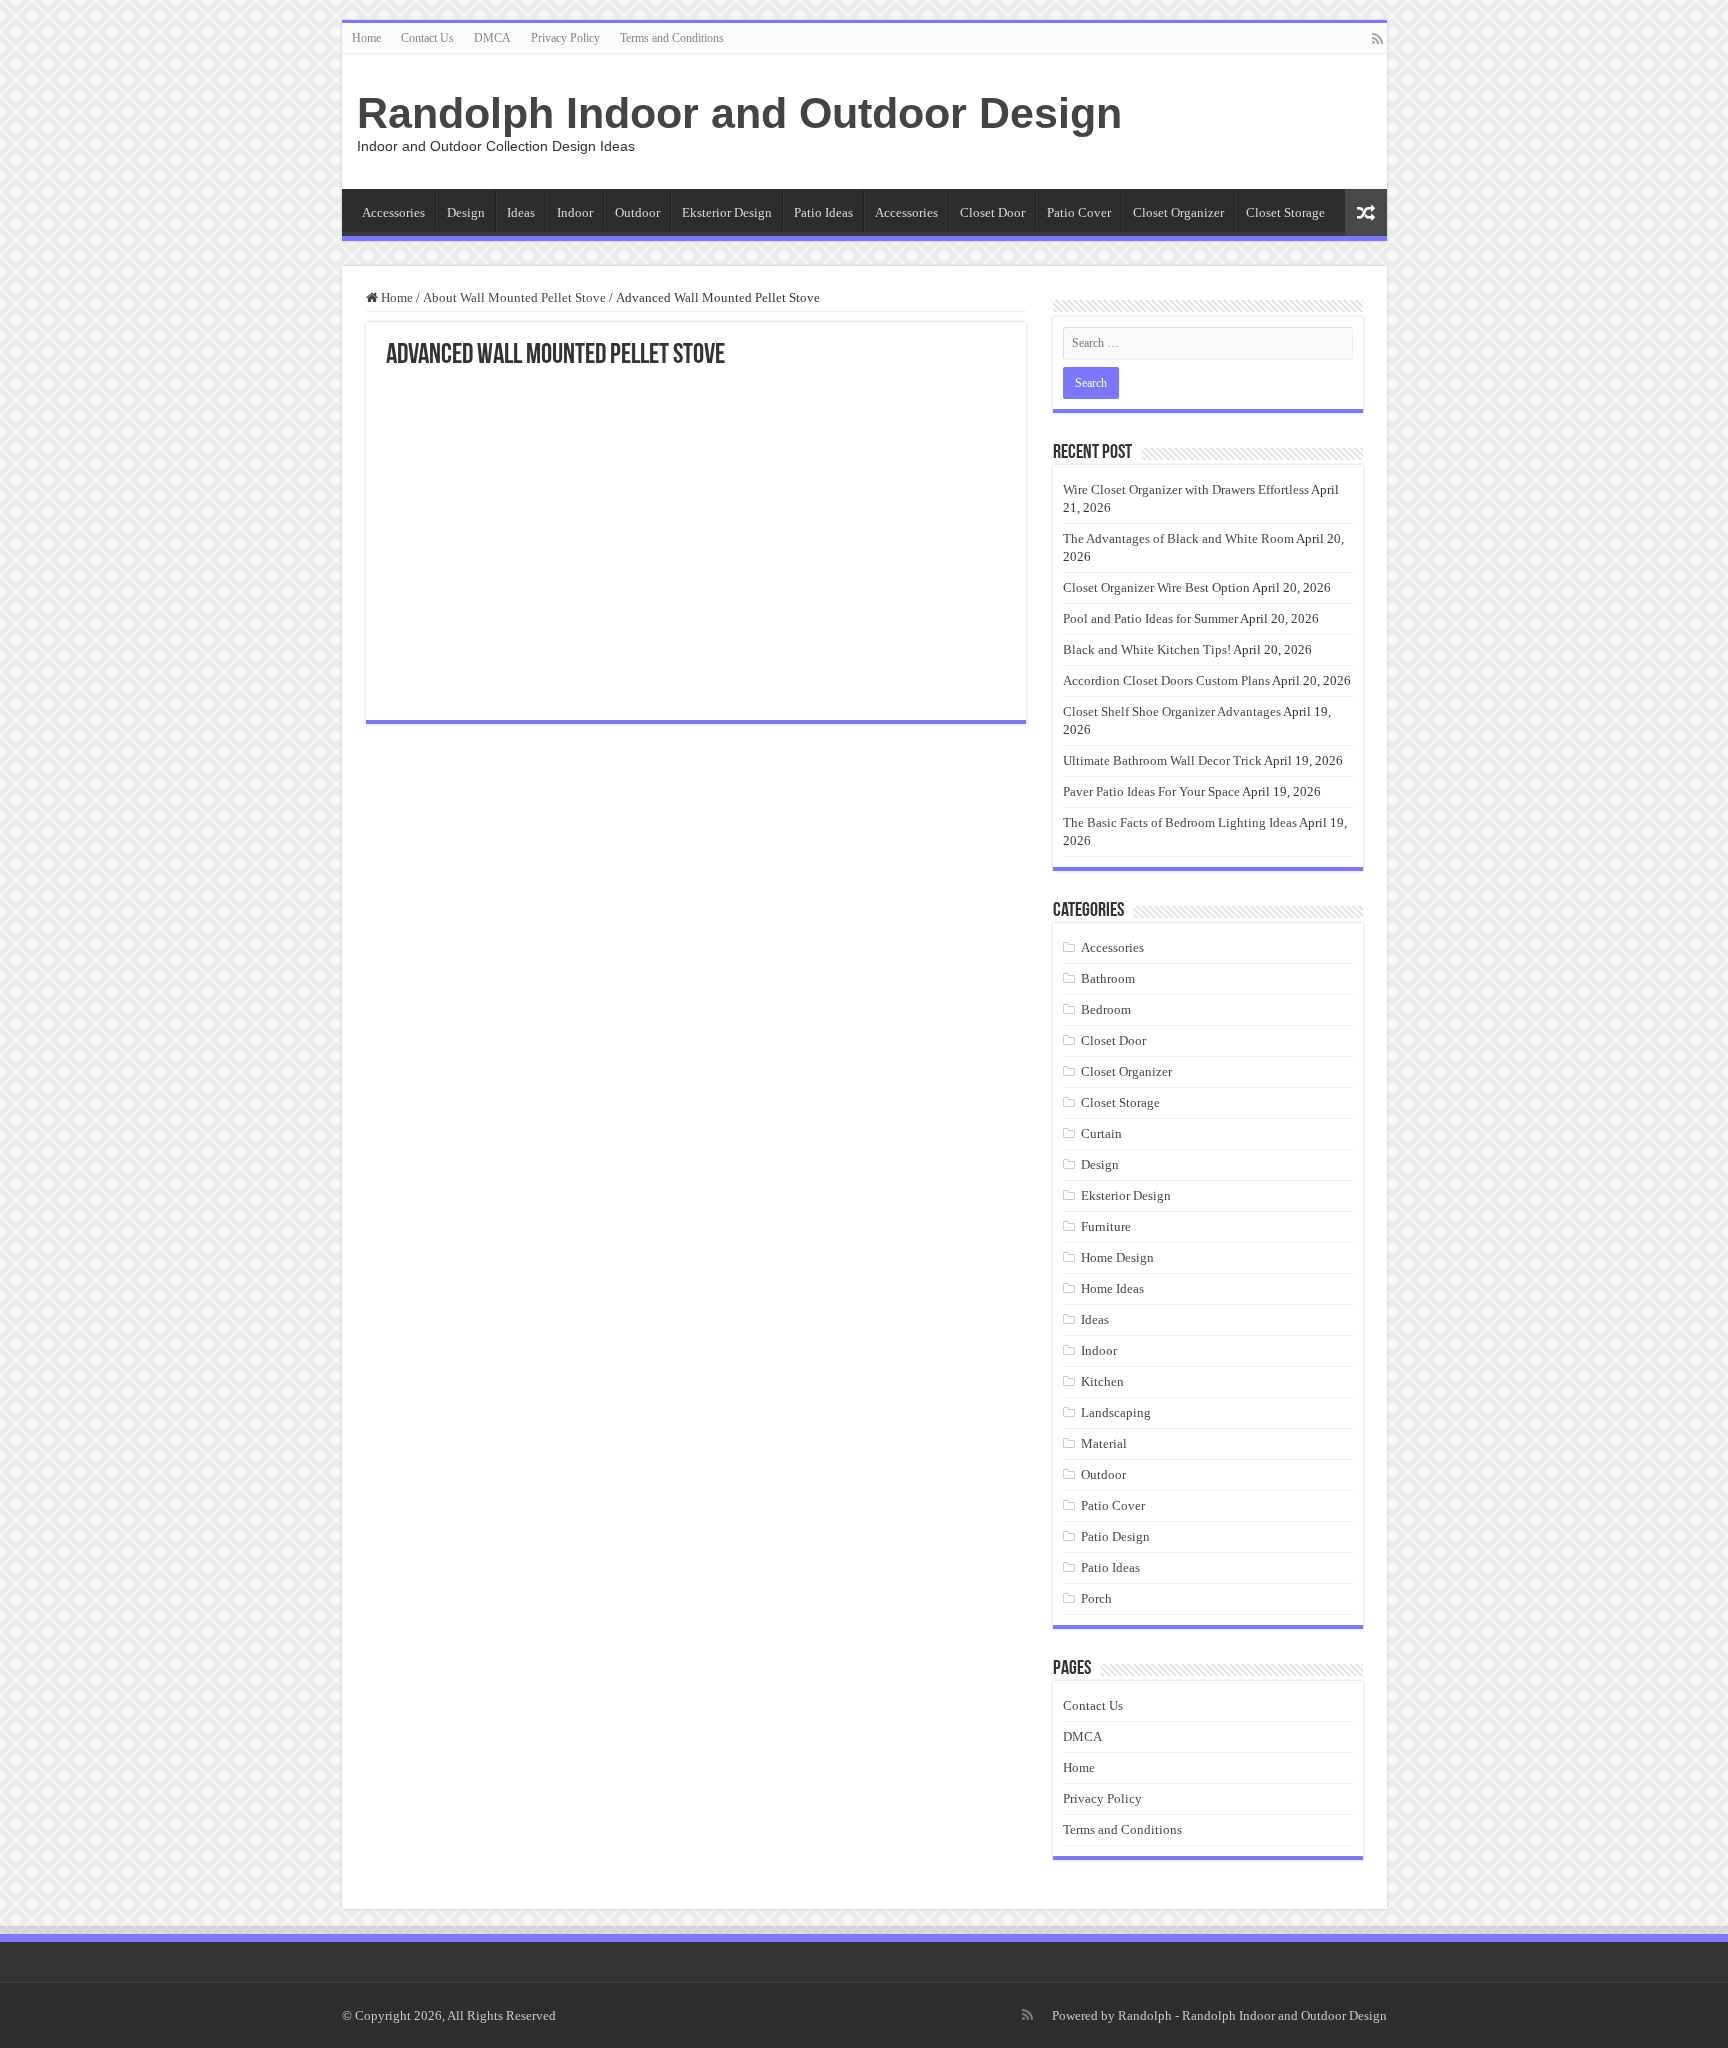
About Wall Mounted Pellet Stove (514, 297)
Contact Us (427, 38)
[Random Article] (1366, 212)
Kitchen (1102, 1381)
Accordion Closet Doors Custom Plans (1166, 680)
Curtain (1101, 1133)
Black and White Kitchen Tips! (1147, 649)
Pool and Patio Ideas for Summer (1150, 618)
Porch (1096, 1598)
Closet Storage (1285, 212)
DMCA (492, 38)
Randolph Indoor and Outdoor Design (739, 113)
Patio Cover (1079, 212)
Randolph (1145, 2015)
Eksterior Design (727, 212)
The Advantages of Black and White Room (1178, 538)
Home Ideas (1112, 1288)
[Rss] (1377, 39)
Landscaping (1116, 1412)
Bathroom (1108, 978)
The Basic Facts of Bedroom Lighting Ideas (1180, 822)
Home (366, 38)
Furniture (1106, 1226)
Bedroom (1106, 1009)
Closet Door (992, 212)
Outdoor (637, 212)
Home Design (1117, 1257)
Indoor (575, 212)
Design (466, 212)
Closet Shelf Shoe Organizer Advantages (1172, 711)
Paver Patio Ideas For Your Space (1151, 791)
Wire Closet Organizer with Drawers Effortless (1186, 489)
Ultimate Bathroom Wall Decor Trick (1162, 760)
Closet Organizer (1178, 212)
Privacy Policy (565, 38)
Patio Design (1115, 1536)
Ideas (521, 212)
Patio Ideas (823, 212)
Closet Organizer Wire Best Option (1156, 587)
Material (1104, 1443)
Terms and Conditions (672, 38)
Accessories (393, 212)
